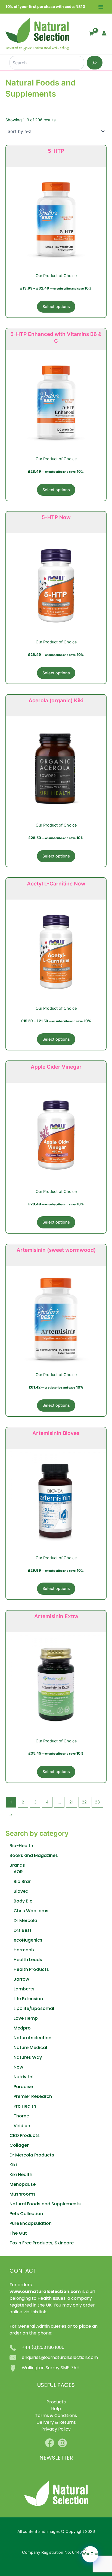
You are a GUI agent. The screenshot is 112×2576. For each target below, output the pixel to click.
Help (56, 2409)
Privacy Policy (56, 2429)
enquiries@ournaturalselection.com (60, 2358)
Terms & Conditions (56, 2416)
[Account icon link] (104, 33)
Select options (56, 307)
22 (84, 1802)
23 (97, 1802)
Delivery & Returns (56, 2423)
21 (71, 1802)
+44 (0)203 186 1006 (43, 2348)
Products (56, 2402)
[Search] (95, 63)
